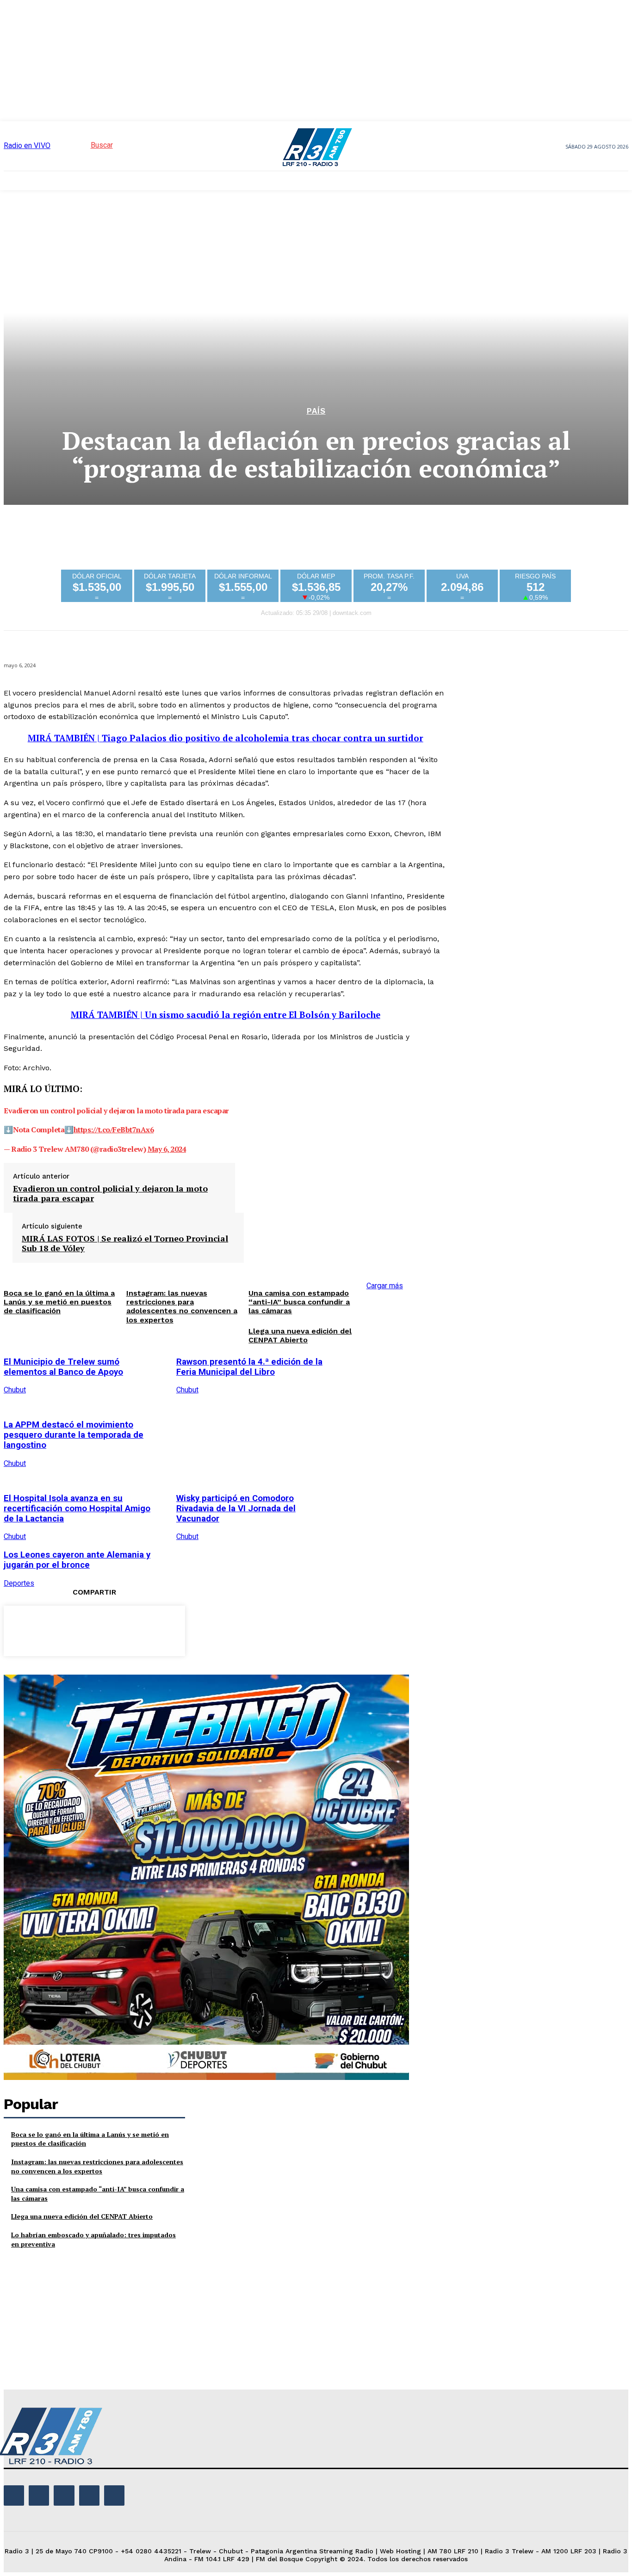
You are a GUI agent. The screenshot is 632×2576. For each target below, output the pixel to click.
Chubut (187, 1390)
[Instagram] (39, 2495)
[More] (161, 1629)
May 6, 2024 (167, 1149)
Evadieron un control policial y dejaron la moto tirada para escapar (110, 1194)
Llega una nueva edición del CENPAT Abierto (300, 1335)
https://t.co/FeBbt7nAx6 (114, 1130)
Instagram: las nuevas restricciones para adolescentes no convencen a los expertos (97, 2166)
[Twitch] (64, 2495)
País (316, 411)
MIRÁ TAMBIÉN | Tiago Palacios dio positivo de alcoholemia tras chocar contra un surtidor (226, 738)
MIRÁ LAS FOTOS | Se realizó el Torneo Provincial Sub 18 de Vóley (125, 1244)
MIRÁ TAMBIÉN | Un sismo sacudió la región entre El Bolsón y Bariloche (226, 1015)
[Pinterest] (94, 1629)
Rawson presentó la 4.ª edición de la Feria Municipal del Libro (249, 1367)
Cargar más (385, 1286)
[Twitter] (61, 1629)
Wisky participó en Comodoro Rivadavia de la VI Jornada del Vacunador (236, 1508)
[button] (85, 145)
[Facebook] (27, 1629)
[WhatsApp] (127, 1629)
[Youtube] (114, 2495)
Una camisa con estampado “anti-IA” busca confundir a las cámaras (299, 1302)
